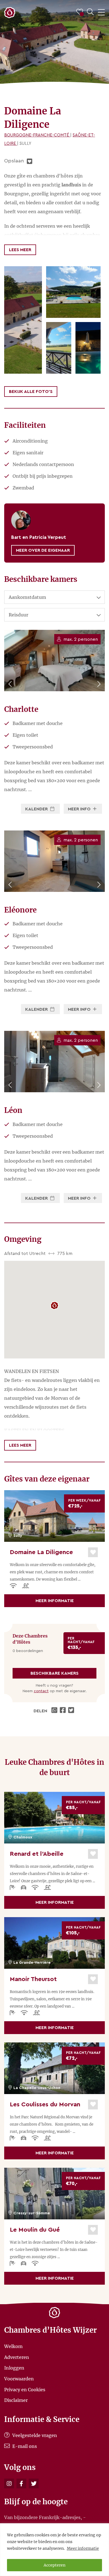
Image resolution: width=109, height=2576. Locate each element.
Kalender (37, 809)
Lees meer (20, 250)
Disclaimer (16, 2400)
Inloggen (14, 2368)
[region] (54, 2550)
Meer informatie (83, 2548)
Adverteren (17, 2357)
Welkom (13, 2346)
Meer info (80, 809)
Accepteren (54, 2565)
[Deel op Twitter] (72, 1711)
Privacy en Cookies (25, 2389)
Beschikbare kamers (54, 1673)
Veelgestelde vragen (34, 2435)
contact (41, 1691)
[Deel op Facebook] (63, 1711)
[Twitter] (34, 2483)
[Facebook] (21, 2483)
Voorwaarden (19, 2379)
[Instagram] (9, 2483)
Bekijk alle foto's (31, 392)
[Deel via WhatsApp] (55, 1711)
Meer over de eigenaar (43, 550)
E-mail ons (24, 2446)
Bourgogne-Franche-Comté (37, 135)
